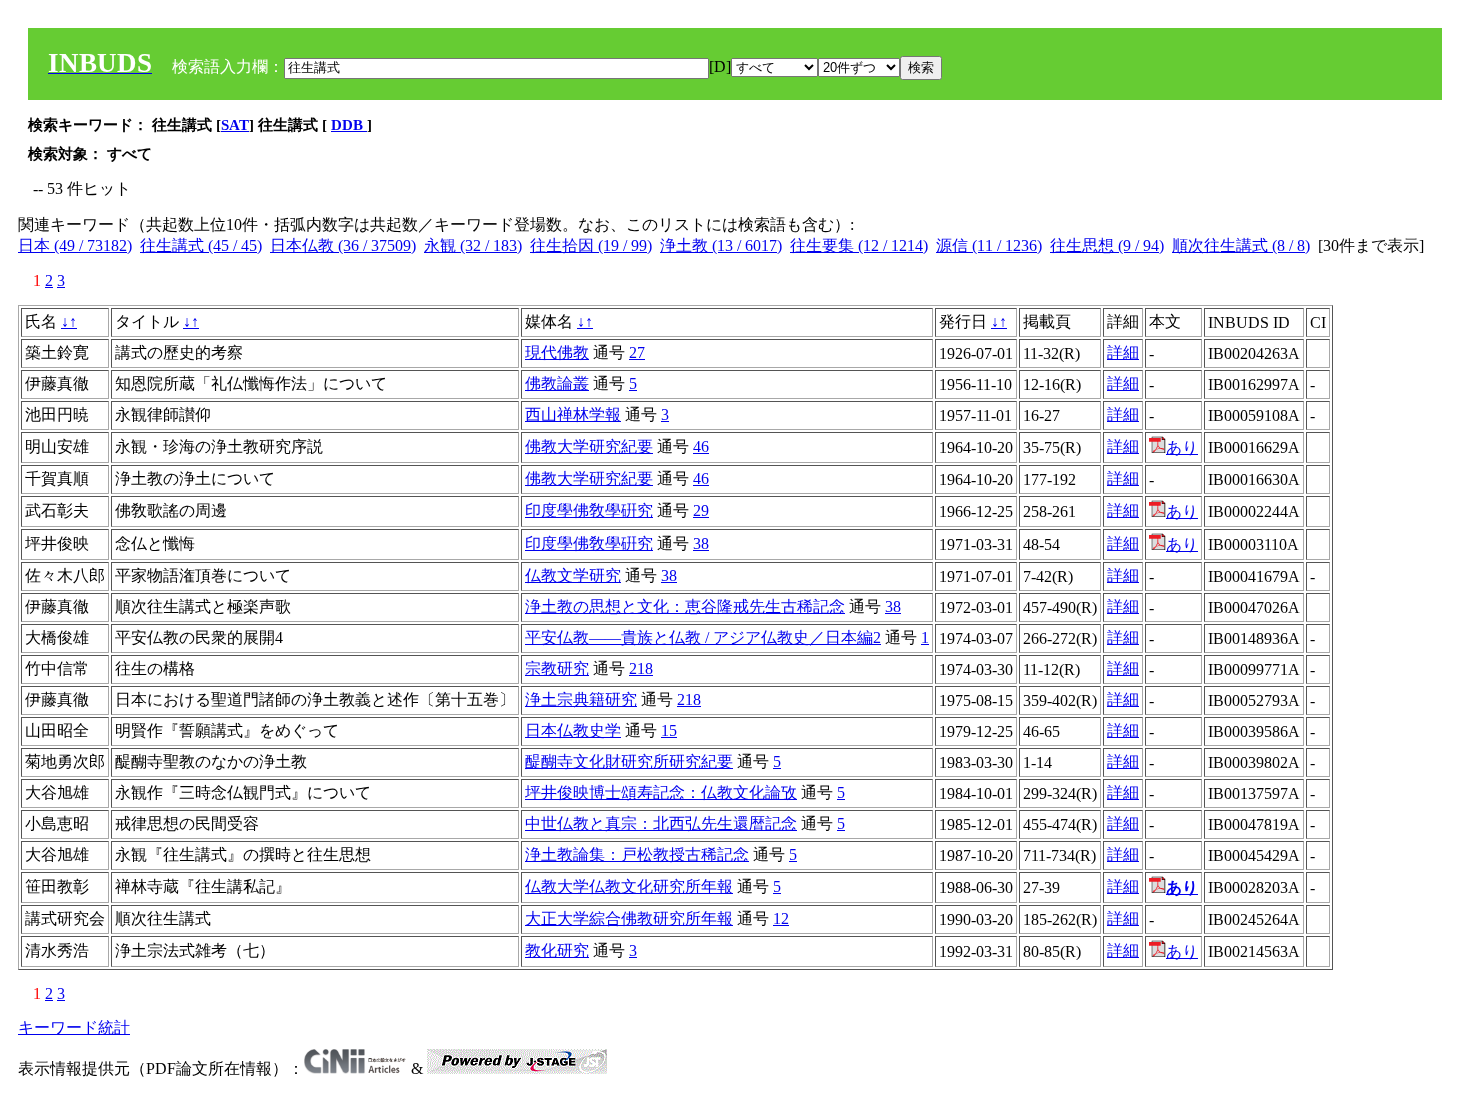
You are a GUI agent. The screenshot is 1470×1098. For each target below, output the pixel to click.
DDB (349, 125)
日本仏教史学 (573, 730)
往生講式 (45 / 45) (201, 245)
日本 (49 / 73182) (75, 245)
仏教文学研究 (573, 575)
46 (701, 446)
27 (637, 352)
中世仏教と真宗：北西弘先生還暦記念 (661, 823)
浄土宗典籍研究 (581, 699)
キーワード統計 (74, 1027)
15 (669, 730)
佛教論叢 (557, 383)
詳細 (1123, 352)
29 (701, 510)
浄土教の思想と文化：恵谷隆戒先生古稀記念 (685, 606)
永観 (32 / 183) (473, 245)
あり (1182, 447)
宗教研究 (557, 668)
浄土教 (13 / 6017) (721, 245)
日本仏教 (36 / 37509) (343, 245)
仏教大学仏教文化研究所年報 (629, 886)
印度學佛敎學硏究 (589, 510)
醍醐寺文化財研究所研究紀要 (629, 761)
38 (701, 543)
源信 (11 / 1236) (989, 245)
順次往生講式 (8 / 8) (1241, 245)
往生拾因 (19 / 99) (591, 245)
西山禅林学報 (573, 414)
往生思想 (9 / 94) (1107, 245)
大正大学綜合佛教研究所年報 (629, 918)
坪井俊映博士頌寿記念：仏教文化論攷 (661, 792)
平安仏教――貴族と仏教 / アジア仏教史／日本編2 (703, 637)
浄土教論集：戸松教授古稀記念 (637, 854)
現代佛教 (557, 352)
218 (641, 668)
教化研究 (557, 950)
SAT (235, 125)
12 (781, 918)
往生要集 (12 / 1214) (859, 245)
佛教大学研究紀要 (589, 446)
